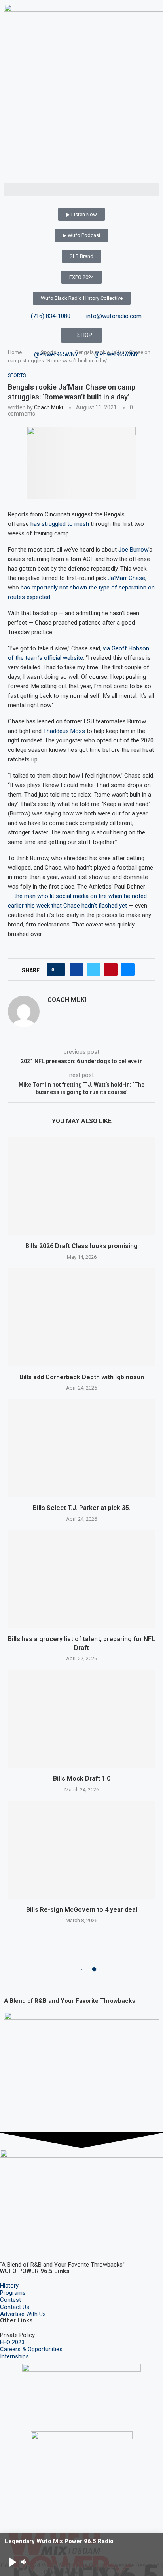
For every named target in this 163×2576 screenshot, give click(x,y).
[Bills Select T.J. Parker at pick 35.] (81, 1448)
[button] (81, 189)
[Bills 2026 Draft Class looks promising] (81, 1186)
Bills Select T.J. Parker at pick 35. (82, 1508)
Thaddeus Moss (64, 731)
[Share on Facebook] (77, 970)
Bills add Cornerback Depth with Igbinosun (82, 1377)
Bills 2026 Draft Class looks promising (81, 1246)
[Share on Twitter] (94, 970)
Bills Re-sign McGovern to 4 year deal (82, 1910)
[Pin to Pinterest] (111, 970)
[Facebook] (10, 2242)
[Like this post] (58, 970)
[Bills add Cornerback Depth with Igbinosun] (81, 1317)
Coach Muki (48, 407)
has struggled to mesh (60, 524)
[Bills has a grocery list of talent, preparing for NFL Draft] (81, 1579)
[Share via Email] (128, 970)
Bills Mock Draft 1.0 (82, 1779)
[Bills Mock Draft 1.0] (81, 1719)
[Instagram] (31, 2242)
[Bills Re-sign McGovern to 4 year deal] (81, 1850)
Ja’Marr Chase (126, 578)
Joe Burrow (133, 550)
